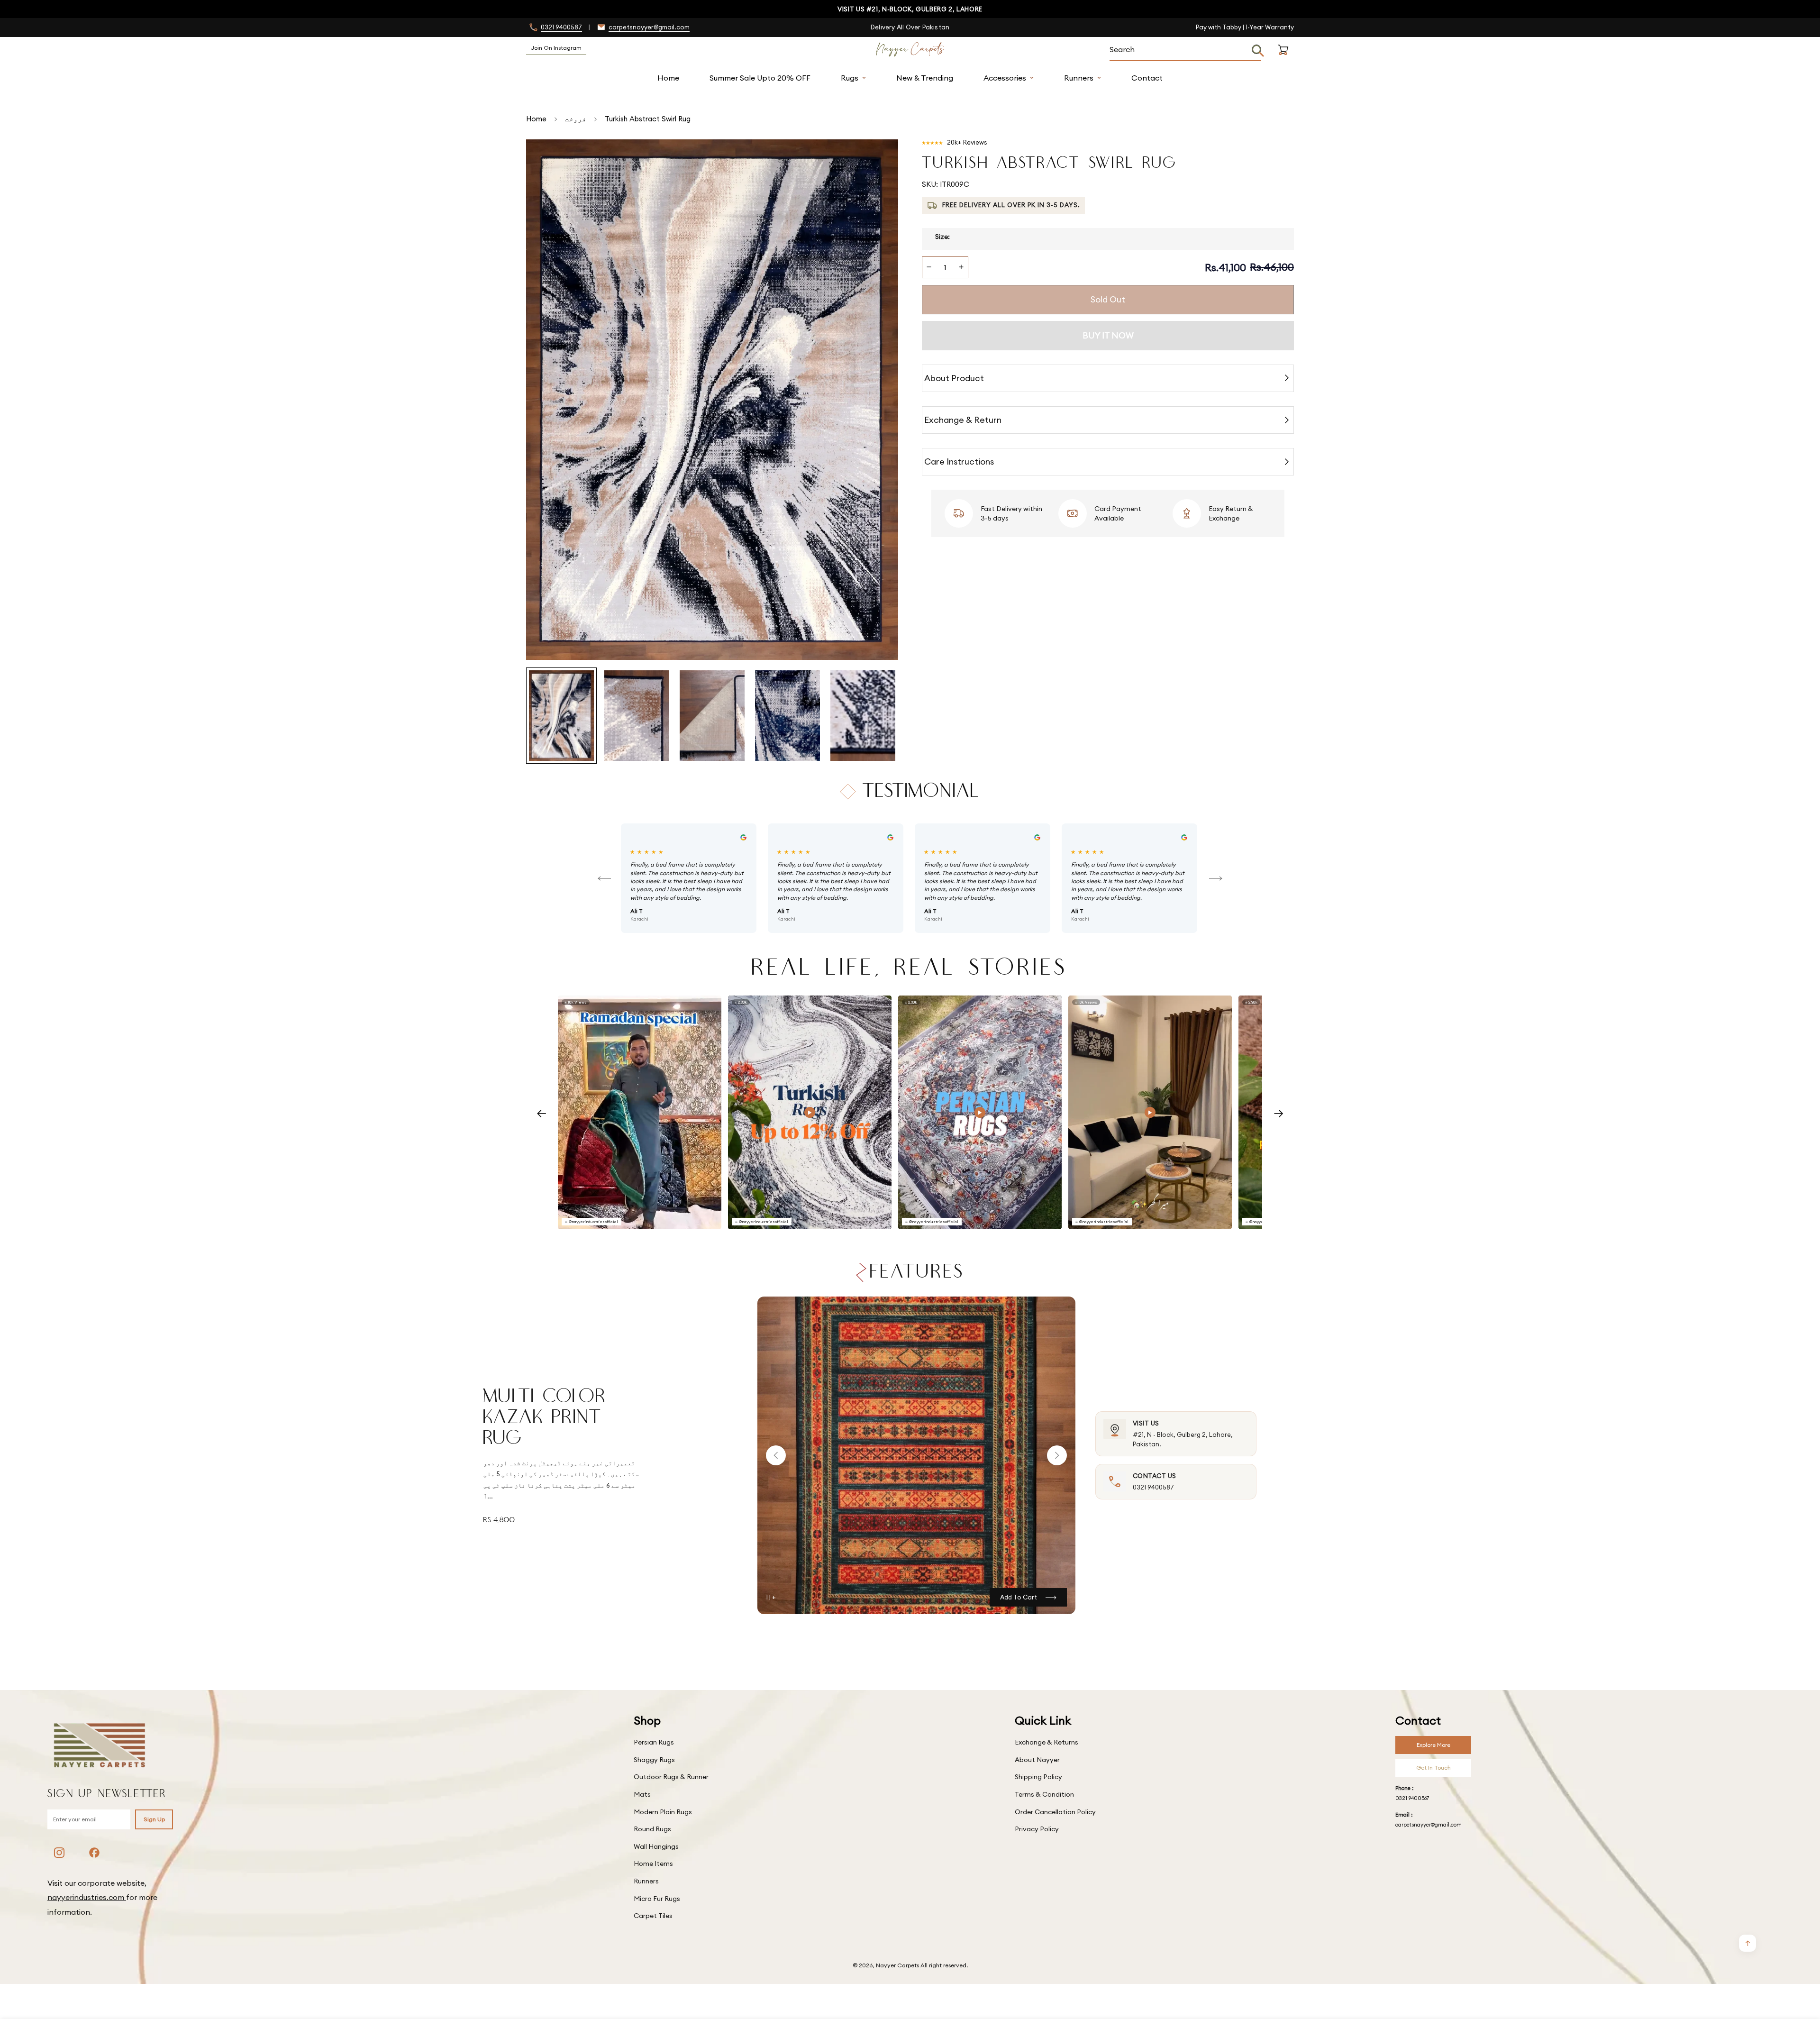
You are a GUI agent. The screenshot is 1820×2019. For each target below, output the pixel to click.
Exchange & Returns (1046, 1742)
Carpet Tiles (653, 1916)
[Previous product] (776, 1455)
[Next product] (1057, 1455)
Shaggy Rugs (654, 1760)
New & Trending (925, 78)
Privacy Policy (1037, 1829)
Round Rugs (652, 1829)
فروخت (576, 119)
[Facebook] (94, 1853)
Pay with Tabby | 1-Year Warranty (1245, 27)
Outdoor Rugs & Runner (671, 1777)
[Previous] (604, 878)
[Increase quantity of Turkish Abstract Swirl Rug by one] (961, 267)
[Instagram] (59, 1853)
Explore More (1433, 1745)
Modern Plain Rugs (663, 1812)
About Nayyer (1037, 1760)
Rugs (850, 78)
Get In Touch (1433, 1768)
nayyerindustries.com (87, 1897)
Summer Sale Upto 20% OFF (760, 78)
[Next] (1216, 878)
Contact (1147, 78)
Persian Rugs (654, 1742)
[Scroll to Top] (1802, 1967)
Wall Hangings (656, 1846)
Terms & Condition (1044, 1794)
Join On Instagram (556, 48)
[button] (1283, 61)
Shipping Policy (1038, 1777)
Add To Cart (1019, 1597)
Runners (1079, 78)
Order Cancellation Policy (1055, 1812)
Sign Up (154, 1819)
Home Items (653, 1864)
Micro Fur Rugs (657, 1899)
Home (668, 78)
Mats (642, 1794)
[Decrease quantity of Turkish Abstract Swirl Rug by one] (929, 267)
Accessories (1005, 78)
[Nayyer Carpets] (910, 50)
